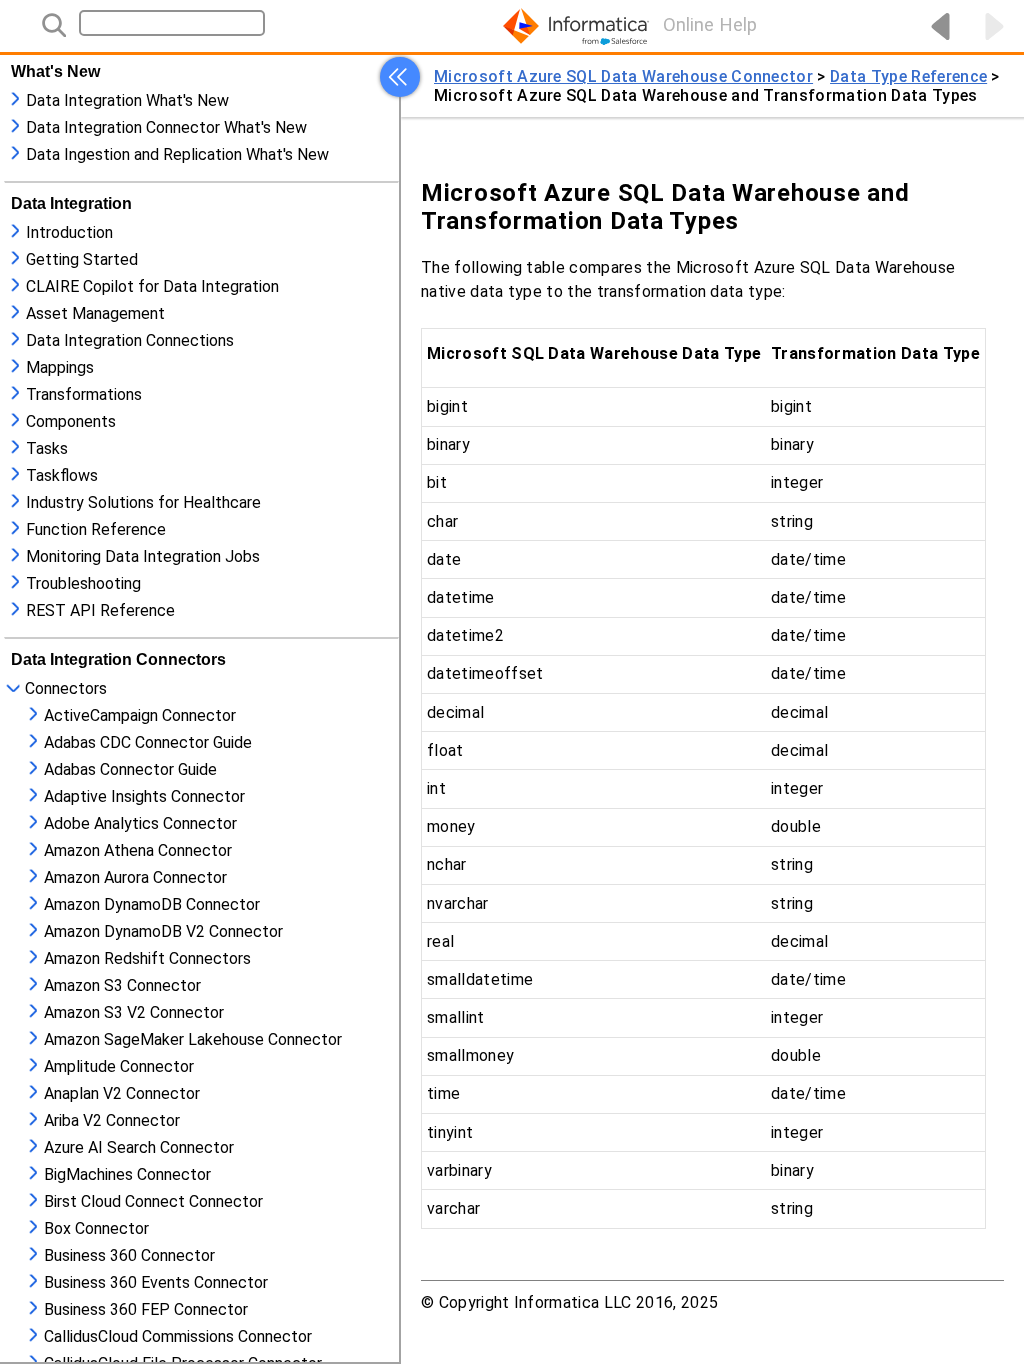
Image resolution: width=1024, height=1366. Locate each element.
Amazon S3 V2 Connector (134, 1012)
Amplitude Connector (119, 1066)
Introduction (69, 232)
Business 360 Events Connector (156, 1282)
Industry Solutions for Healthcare (143, 502)
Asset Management (95, 313)
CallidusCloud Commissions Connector (178, 1336)
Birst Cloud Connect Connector (153, 1201)
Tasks (47, 448)
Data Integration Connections (130, 340)
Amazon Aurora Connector (135, 877)
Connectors (66, 688)
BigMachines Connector (127, 1174)
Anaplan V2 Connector (122, 1093)
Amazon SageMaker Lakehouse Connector (193, 1039)
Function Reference (96, 529)
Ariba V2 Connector (112, 1120)
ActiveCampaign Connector (140, 715)
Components (71, 421)
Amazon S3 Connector (122, 985)
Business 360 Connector (129, 1255)
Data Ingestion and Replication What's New (177, 154)
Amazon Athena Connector (138, 850)
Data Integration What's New (127, 100)
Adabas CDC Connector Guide (148, 742)
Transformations (84, 394)
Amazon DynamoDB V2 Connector (163, 931)
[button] (400, 77)
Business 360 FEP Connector (146, 1309)
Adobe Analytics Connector (140, 823)
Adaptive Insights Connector (144, 796)
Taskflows (62, 475)
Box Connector (96, 1228)
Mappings (60, 367)
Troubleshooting (83, 583)
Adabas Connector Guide (130, 769)
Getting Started (82, 259)
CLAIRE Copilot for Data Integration (152, 286)
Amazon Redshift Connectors (147, 958)
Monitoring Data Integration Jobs (143, 556)
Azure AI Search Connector (139, 1147)
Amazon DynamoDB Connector (152, 904)
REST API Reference (100, 610)
